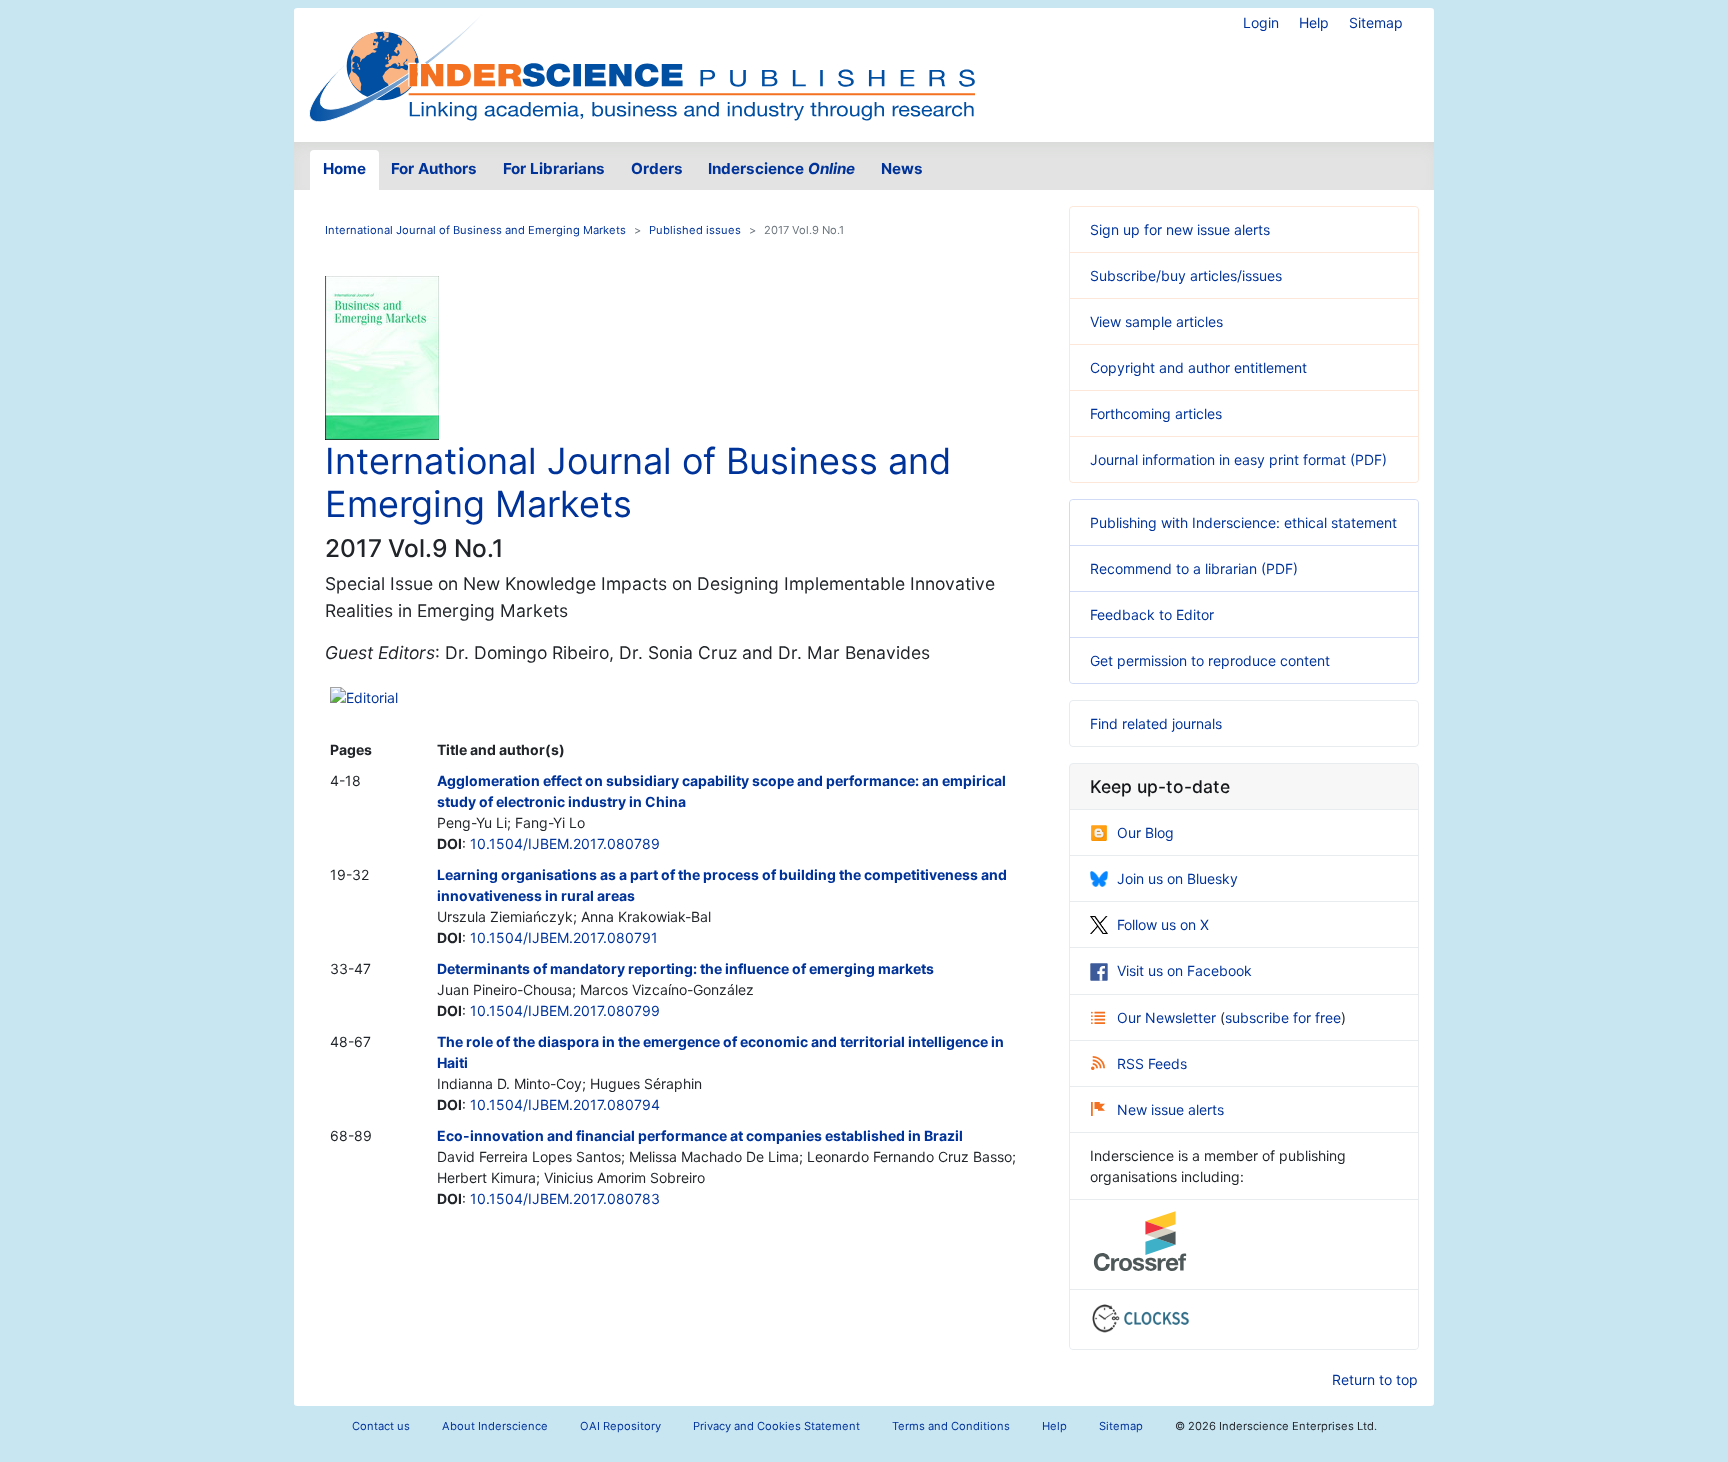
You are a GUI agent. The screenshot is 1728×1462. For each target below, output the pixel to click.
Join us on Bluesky (1177, 878)
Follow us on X (1163, 924)
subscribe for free (1283, 1017)
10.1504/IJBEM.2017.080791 (564, 937)
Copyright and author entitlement (1198, 367)
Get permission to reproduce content (1210, 660)
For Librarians (554, 168)
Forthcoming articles (1156, 413)
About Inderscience (495, 1426)
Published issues (695, 230)
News (902, 168)
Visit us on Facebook (1184, 970)
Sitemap (1376, 22)
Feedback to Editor (1152, 614)
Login (1261, 22)
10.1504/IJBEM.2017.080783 (565, 1198)
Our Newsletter (1168, 1017)
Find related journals (1156, 723)
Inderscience (781, 168)
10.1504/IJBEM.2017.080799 (565, 1010)
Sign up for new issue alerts (1180, 229)
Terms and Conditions (951, 1426)
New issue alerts (1170, 1109)
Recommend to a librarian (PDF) (1194, 568)
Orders (657, 168)
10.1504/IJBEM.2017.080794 (565, 1104)
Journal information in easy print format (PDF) (1238, 459)
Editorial (372, 697)
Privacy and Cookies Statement (776, 1426)
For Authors (434, 168)
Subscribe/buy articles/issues (1186, 275)
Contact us (381, 1426)
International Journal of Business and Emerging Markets (475, 230)
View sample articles (1156, 321)
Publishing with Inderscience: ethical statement (1243, 522)
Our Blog (1145, 832)
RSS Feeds (1152, 1063)
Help (1314, 22)
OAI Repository (620, 1426)
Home (344, 168)
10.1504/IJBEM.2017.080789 (565, 843)
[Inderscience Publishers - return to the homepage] (642, 67)
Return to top (1375, 1379)
